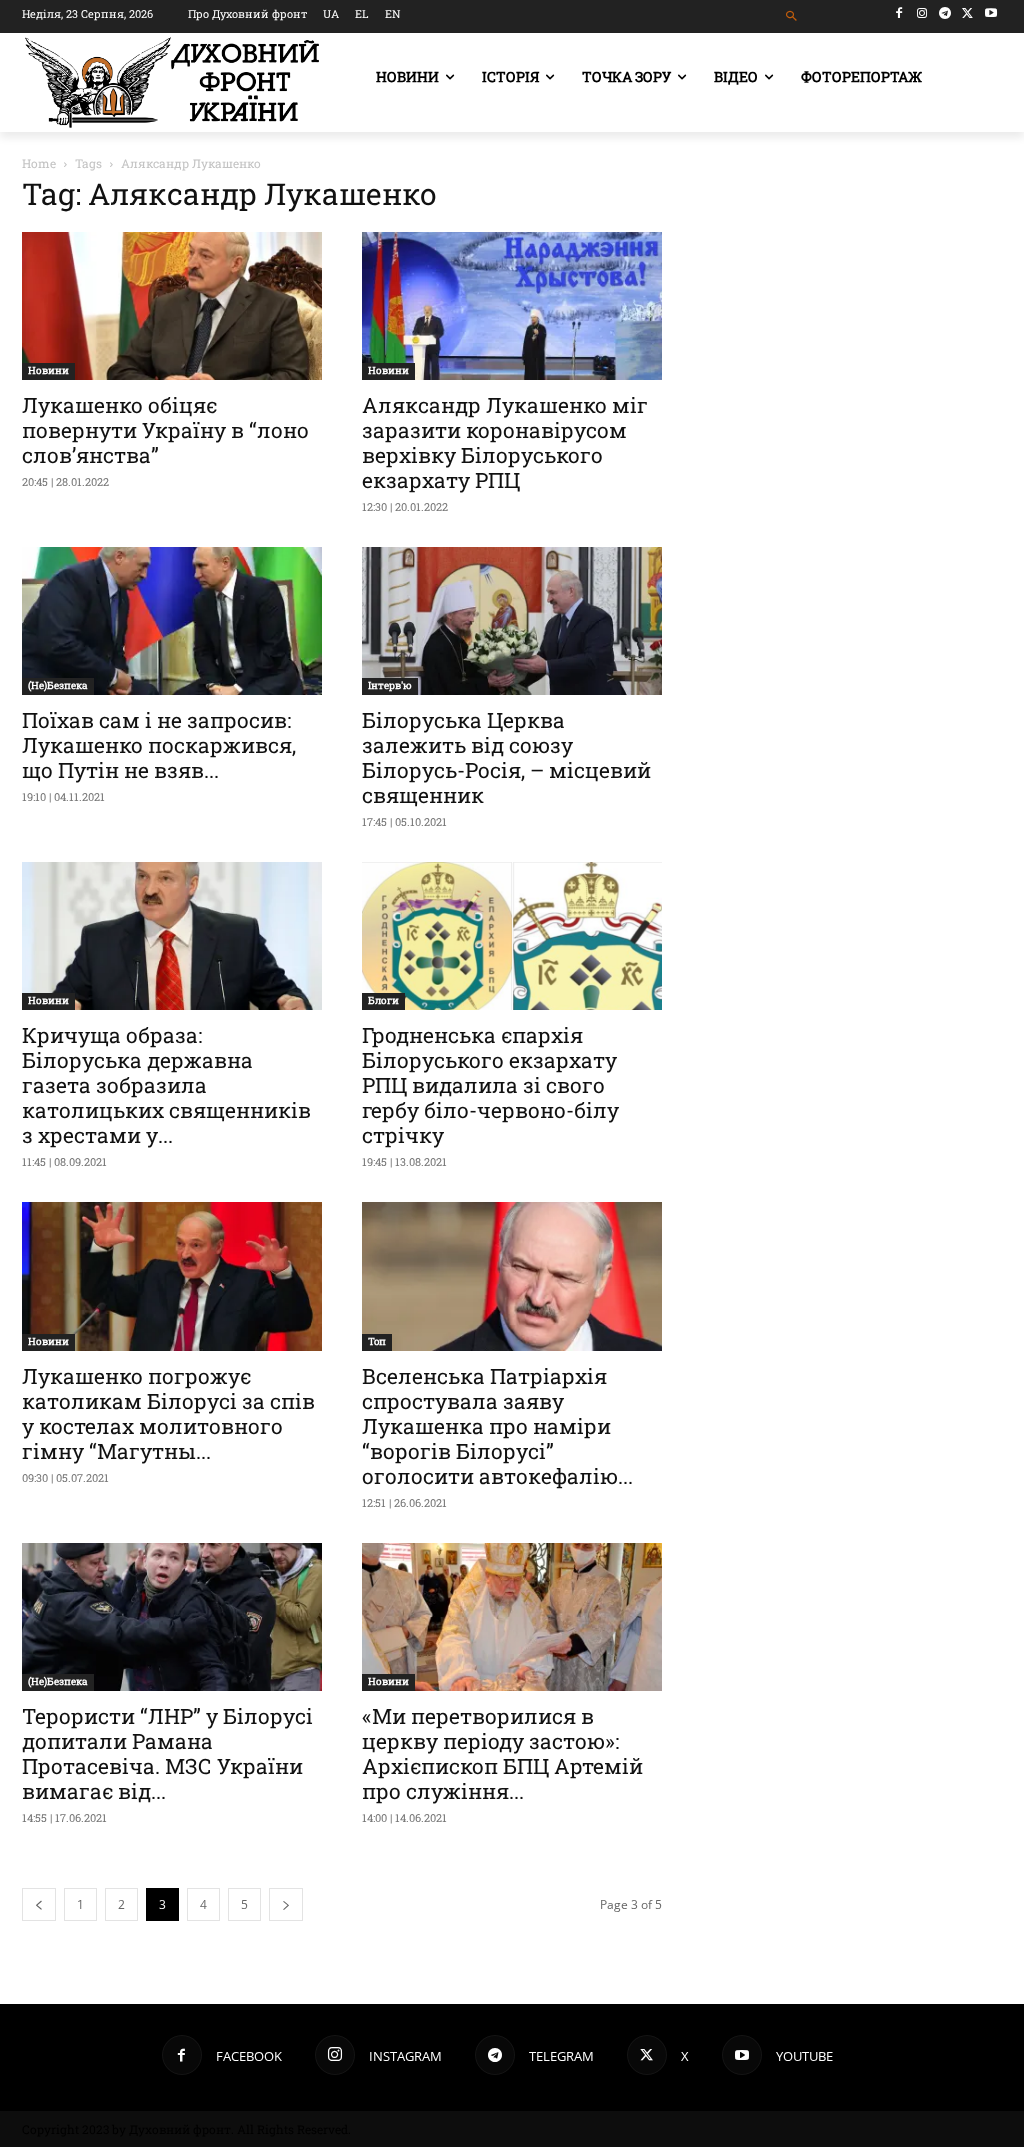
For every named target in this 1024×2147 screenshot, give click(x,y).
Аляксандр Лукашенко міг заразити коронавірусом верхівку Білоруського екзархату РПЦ (505, 442)
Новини (48, 370)
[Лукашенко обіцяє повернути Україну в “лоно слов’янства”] (172, 306)
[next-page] (286, 1904)
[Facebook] (899, 13)
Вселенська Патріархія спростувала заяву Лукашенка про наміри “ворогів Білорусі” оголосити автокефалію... (497, 1426)
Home (39, 163)
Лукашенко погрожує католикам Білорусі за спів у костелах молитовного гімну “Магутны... (168, 1413)
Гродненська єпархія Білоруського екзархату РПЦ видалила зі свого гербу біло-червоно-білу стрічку (490, 1085)
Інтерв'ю (390, 685)
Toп (377, 1341)
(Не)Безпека (58, 685)
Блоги (383, 1000)
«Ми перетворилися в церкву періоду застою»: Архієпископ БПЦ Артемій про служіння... (502, 1753)
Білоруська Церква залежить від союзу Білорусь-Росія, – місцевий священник (506, 757)
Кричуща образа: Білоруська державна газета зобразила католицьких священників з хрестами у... (166, 1085)
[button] (791, 16)
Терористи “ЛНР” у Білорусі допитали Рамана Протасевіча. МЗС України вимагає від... (167, 1753)
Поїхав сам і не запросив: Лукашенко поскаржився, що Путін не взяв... (159, 745)
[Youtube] (990, 13)
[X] (967, 13)
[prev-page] (39, 1904)
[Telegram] (945, 13)
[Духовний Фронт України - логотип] (172, 82)
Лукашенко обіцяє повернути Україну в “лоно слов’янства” (165, 430)
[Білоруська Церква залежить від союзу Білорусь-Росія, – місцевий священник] (512, 621)
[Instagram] (922, 13)
